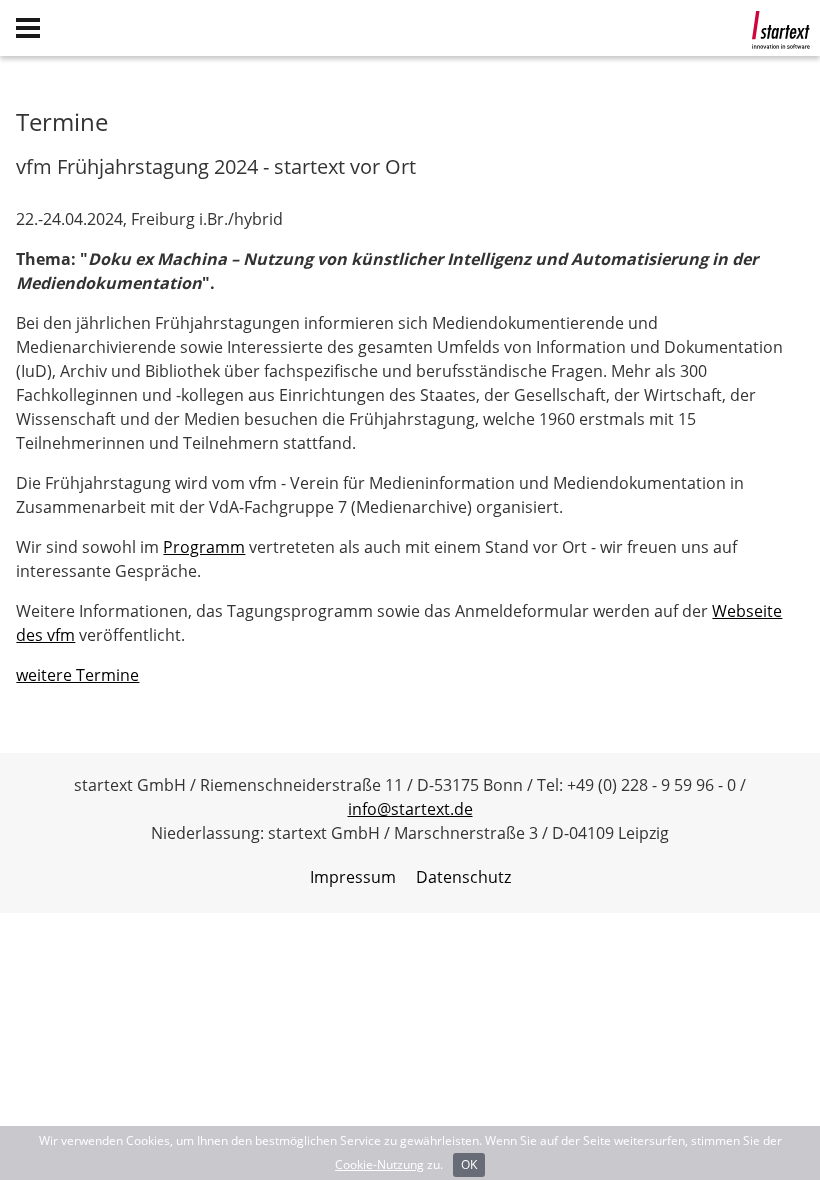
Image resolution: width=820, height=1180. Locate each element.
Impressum (353, 877)
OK (469, 1164)
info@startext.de (410, 809)
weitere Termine (77, 675)
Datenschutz (463, 877)
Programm (204, 547)
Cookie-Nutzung (379, 1164)
